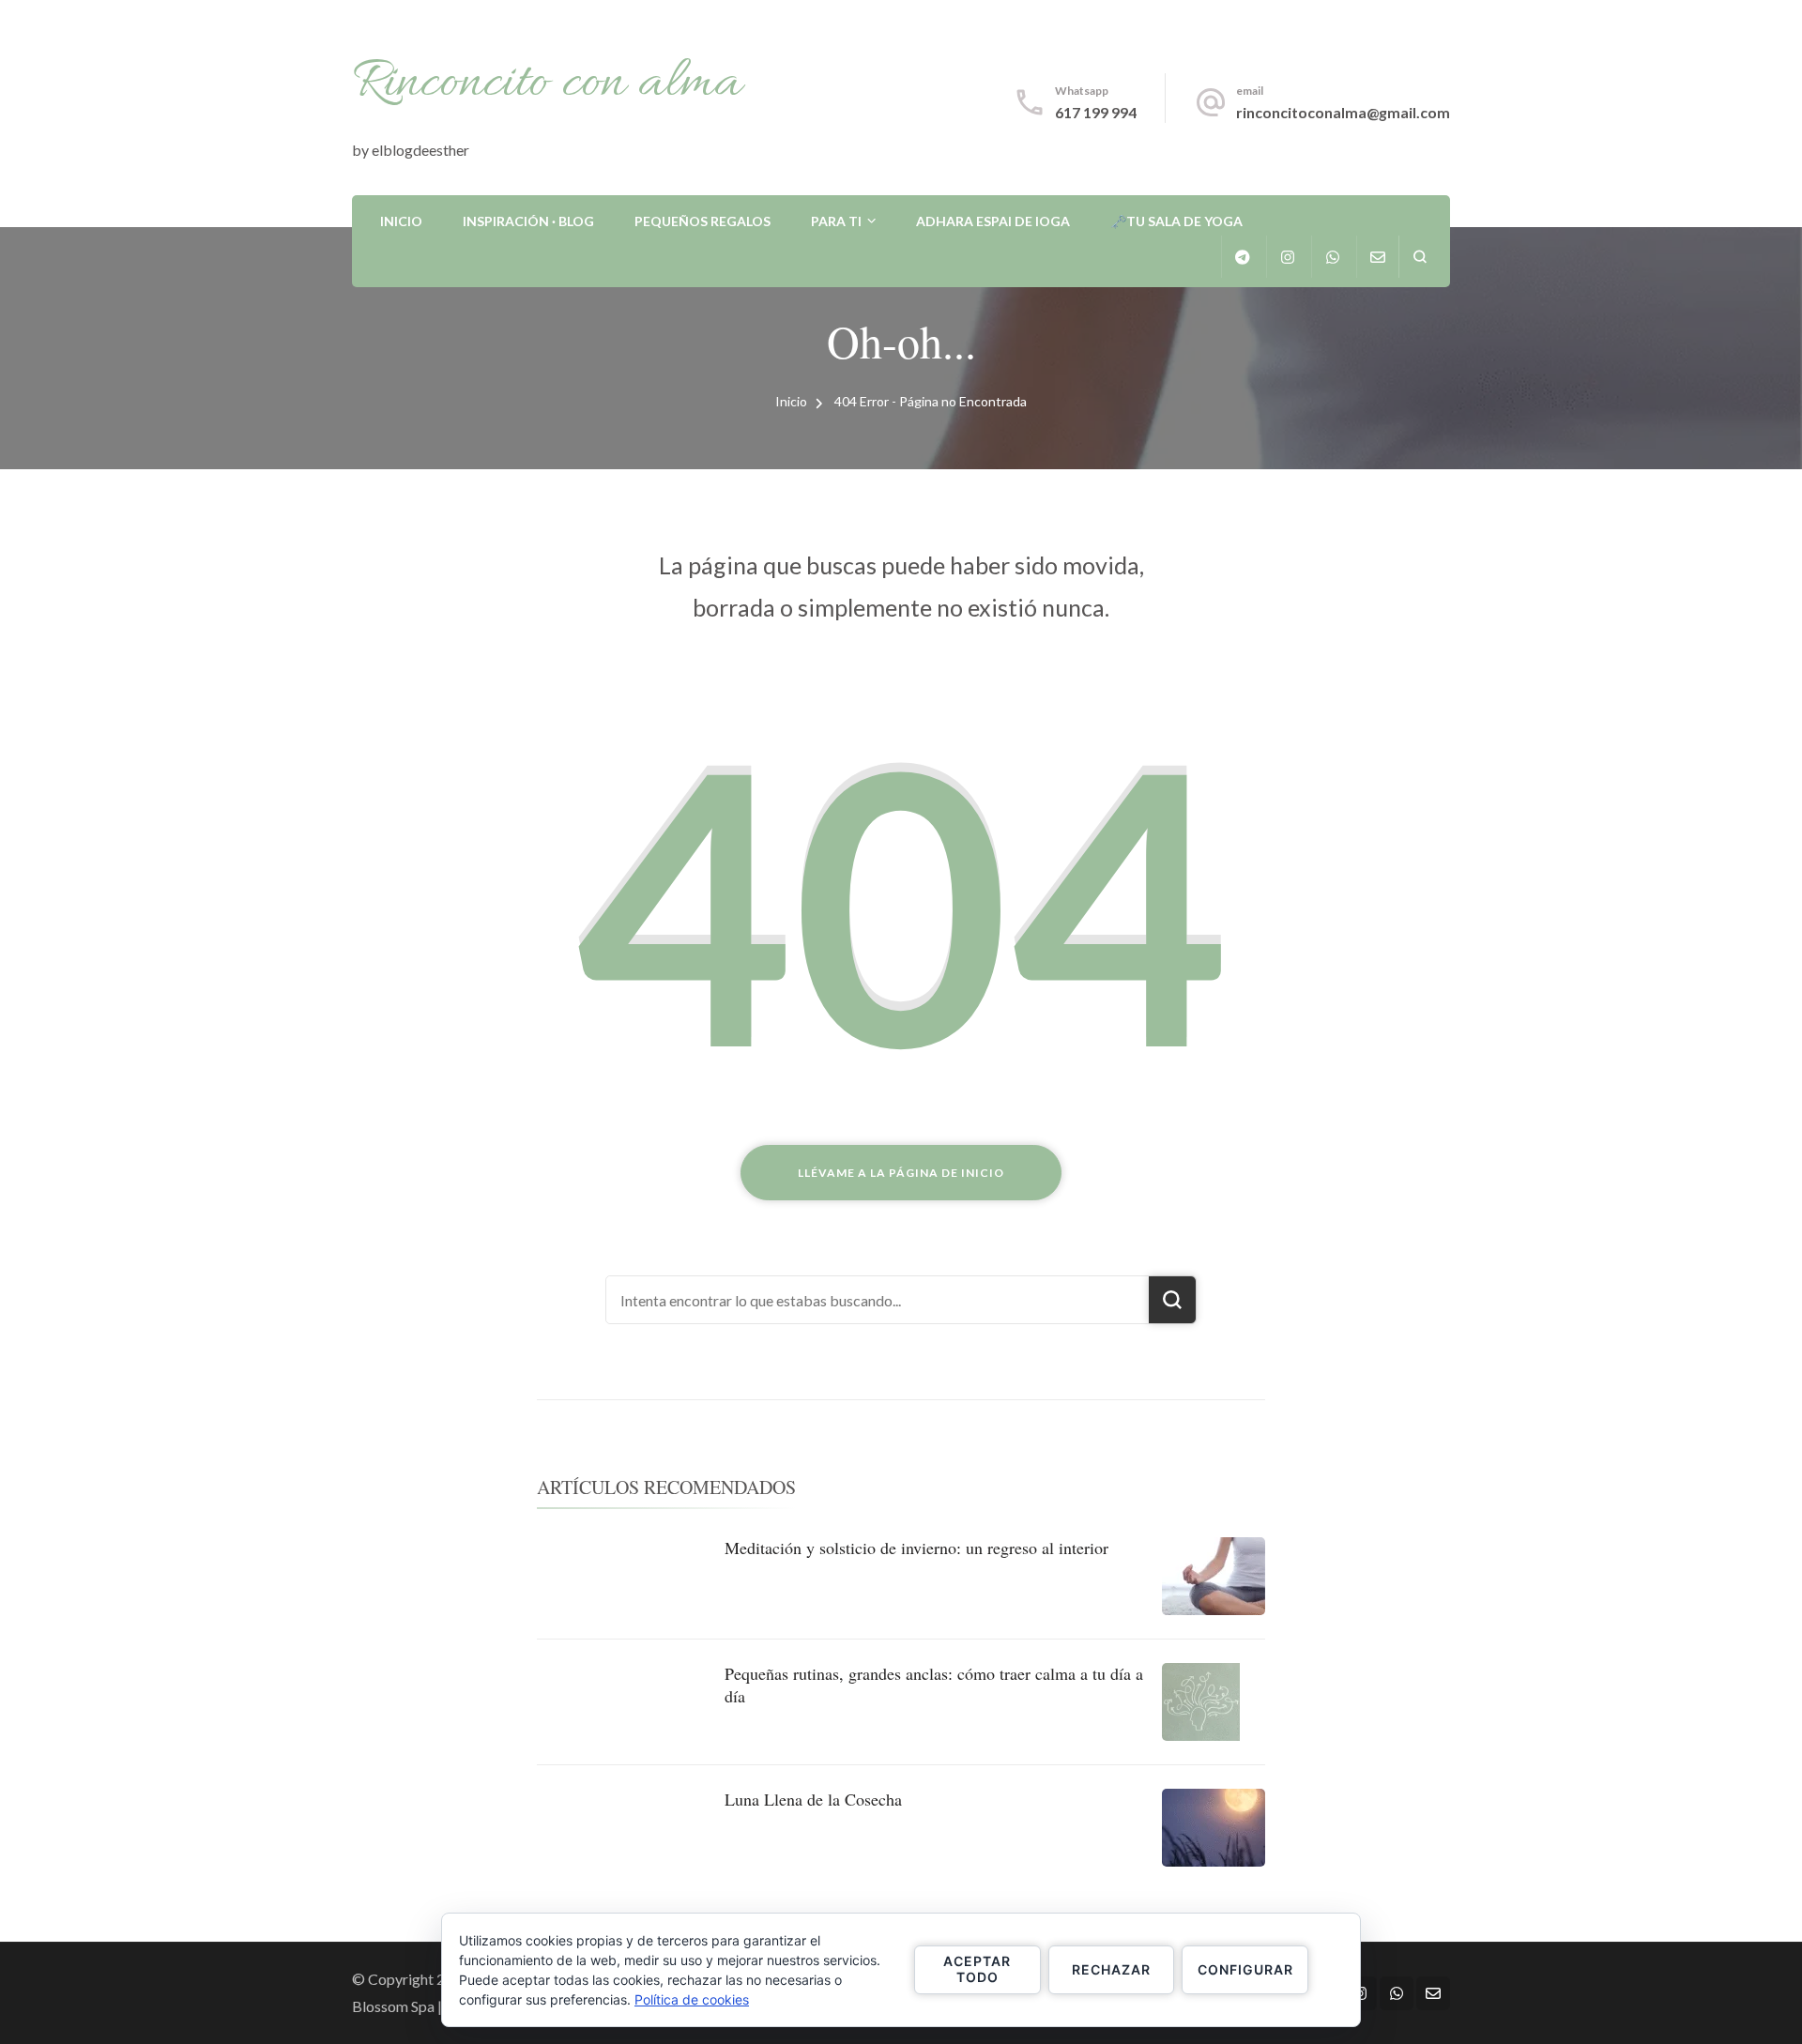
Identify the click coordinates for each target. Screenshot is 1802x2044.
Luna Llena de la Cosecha (813, 1799)
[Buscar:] (878, 1300)
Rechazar (1111, 1969)
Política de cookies (692, 1999)
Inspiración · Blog (528, 221)
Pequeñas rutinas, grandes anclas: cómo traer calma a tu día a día (934, 1684)
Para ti (836, 221)
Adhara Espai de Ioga (993, 221)
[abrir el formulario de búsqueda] (1420, 257)
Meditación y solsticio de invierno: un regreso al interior (916, 1548)
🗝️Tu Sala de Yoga (1176, 221)
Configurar (1245, 1969)
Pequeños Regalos (702, 221)
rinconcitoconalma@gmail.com (1343, 112)
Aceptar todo (977, 1969)
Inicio (401, 221)
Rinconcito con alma (547, 84)
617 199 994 (1096, 112)
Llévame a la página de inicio (901, 1173)
